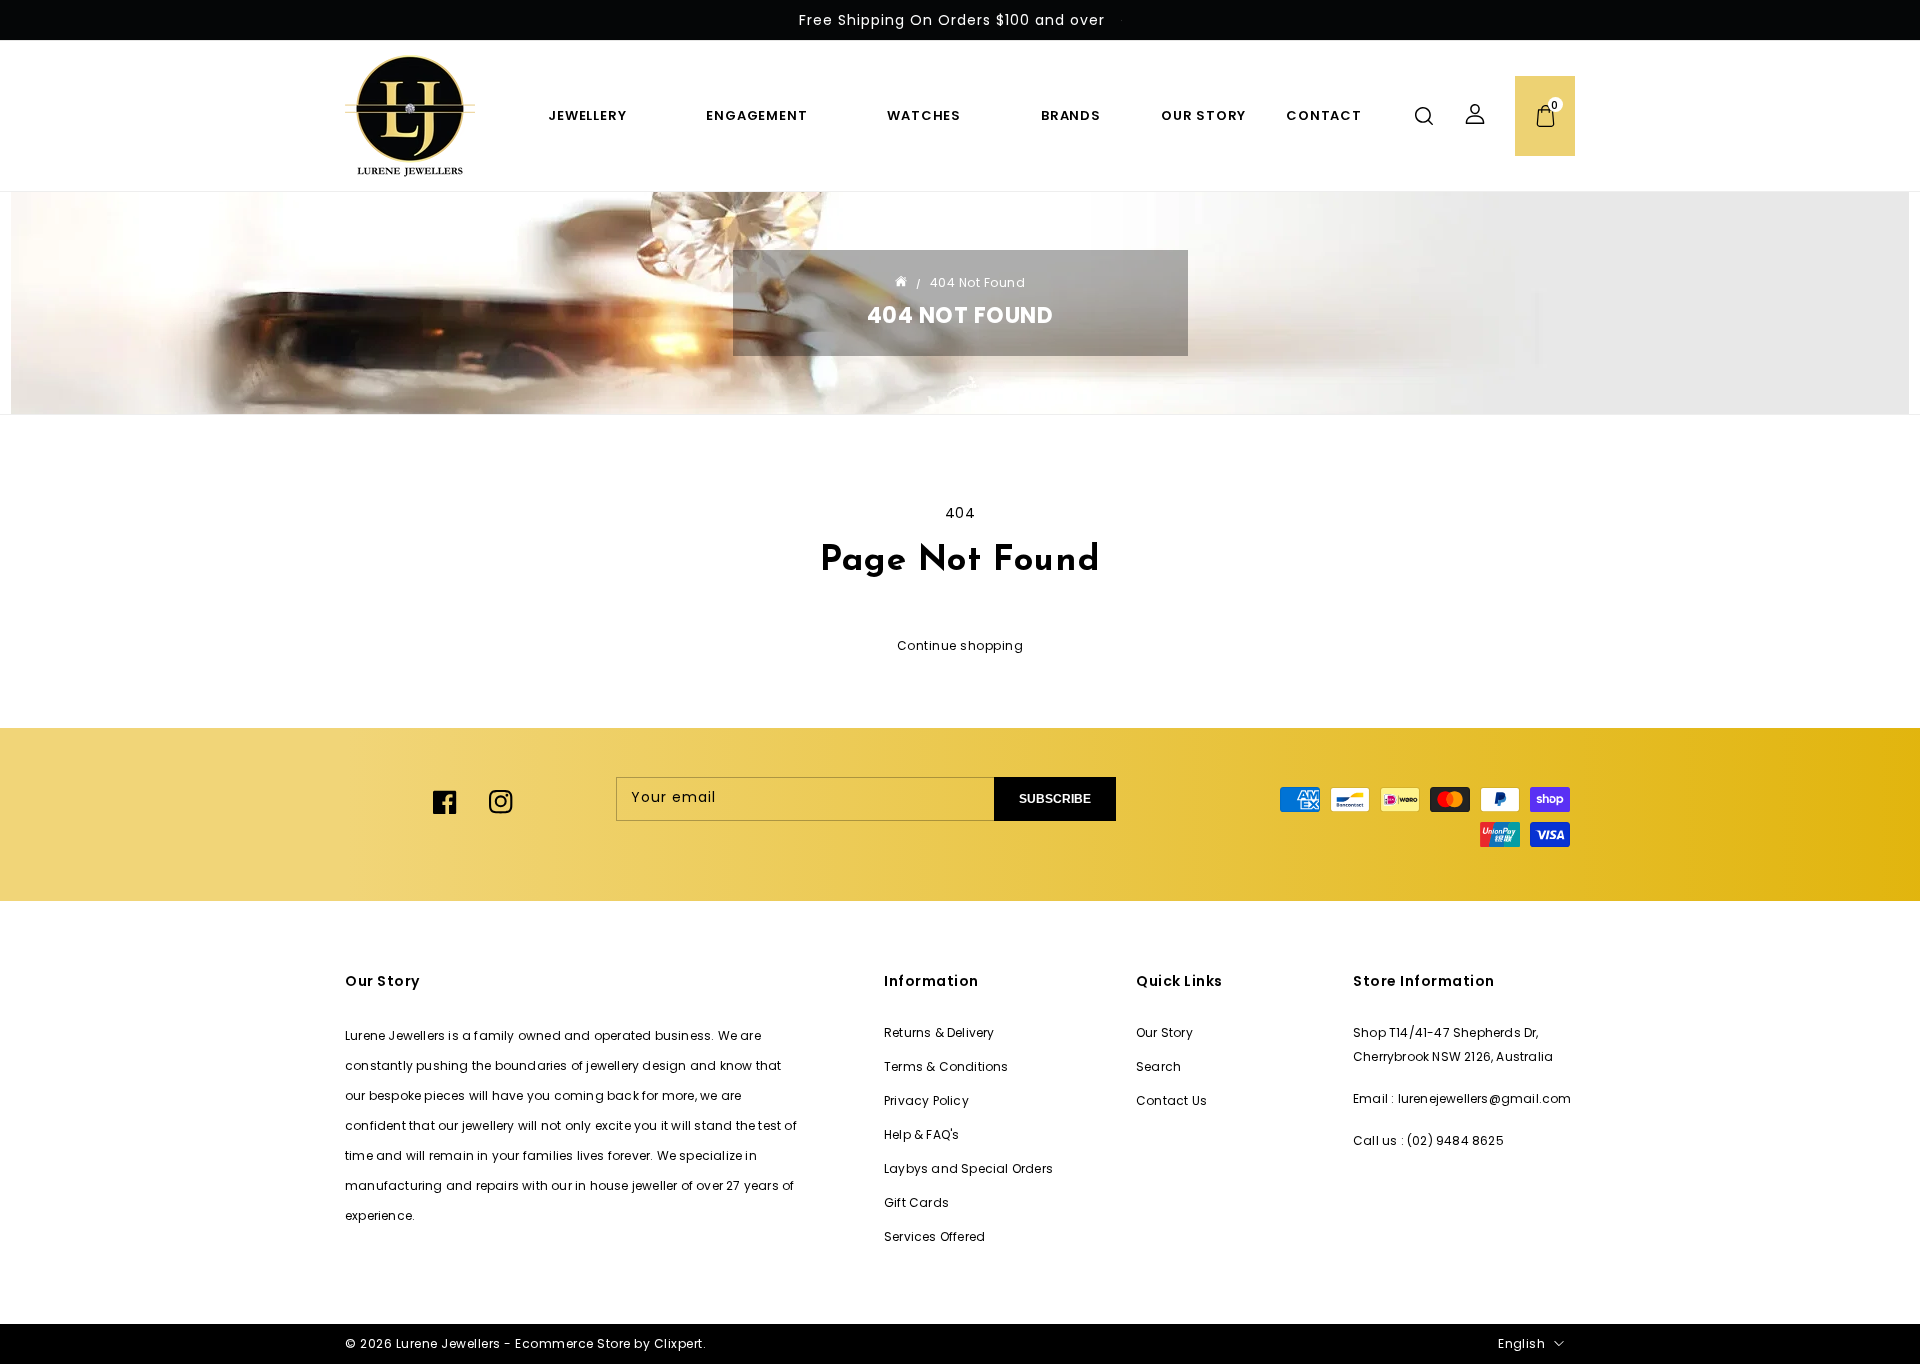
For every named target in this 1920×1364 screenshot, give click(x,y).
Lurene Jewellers (448, 1343)
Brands (1071, 115)
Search (1158, 1066)
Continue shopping (960, 645)
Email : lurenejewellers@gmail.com (1462, 1098)
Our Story (1164, 1032)
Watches (924, 115)
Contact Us (1171, 1100)
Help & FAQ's (921, 1134)
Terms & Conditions (946, 1066)
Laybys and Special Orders (968, 1168)
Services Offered (934, 1236)
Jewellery (587, 115)
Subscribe (1055, 799)
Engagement (756, 115)
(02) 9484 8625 (1455, 1140)
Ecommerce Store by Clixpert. (610, 1343)
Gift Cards (916, 1202)
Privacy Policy (926, 1100)
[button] (1424, 116)
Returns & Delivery (939, 1032)
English (1521, 1343)
